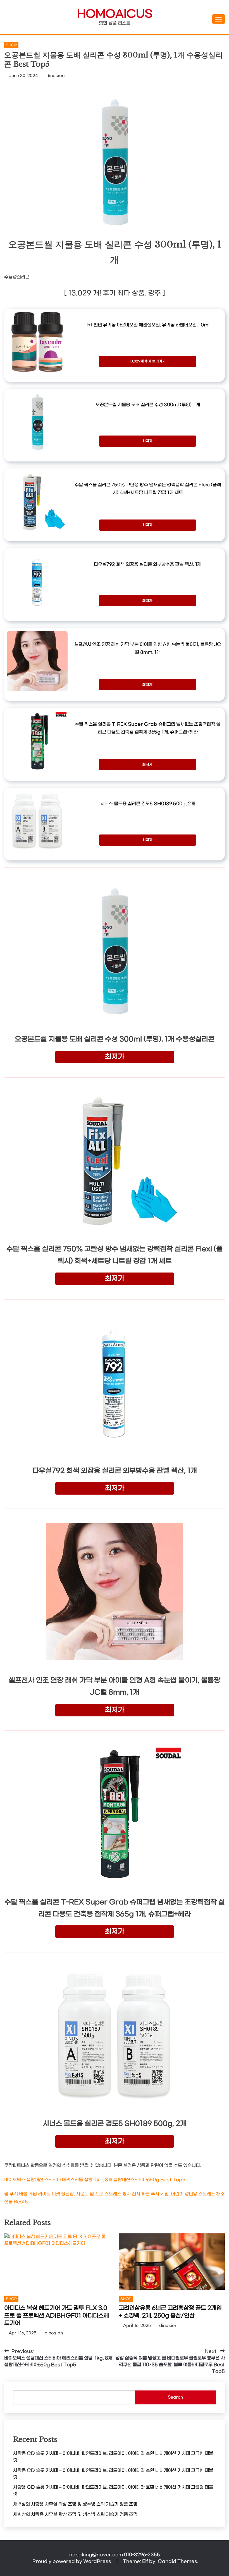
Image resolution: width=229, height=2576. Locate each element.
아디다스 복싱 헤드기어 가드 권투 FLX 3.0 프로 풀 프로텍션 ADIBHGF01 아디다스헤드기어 (57, 2316)
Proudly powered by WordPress (72, 2561)
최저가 (147, 441)
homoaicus (115, 14)
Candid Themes (177, 2561)
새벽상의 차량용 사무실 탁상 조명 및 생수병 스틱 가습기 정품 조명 (75, 2504)
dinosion (55, 76)
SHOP (11, 45)
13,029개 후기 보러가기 (147, 361)
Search (175, 2397)
